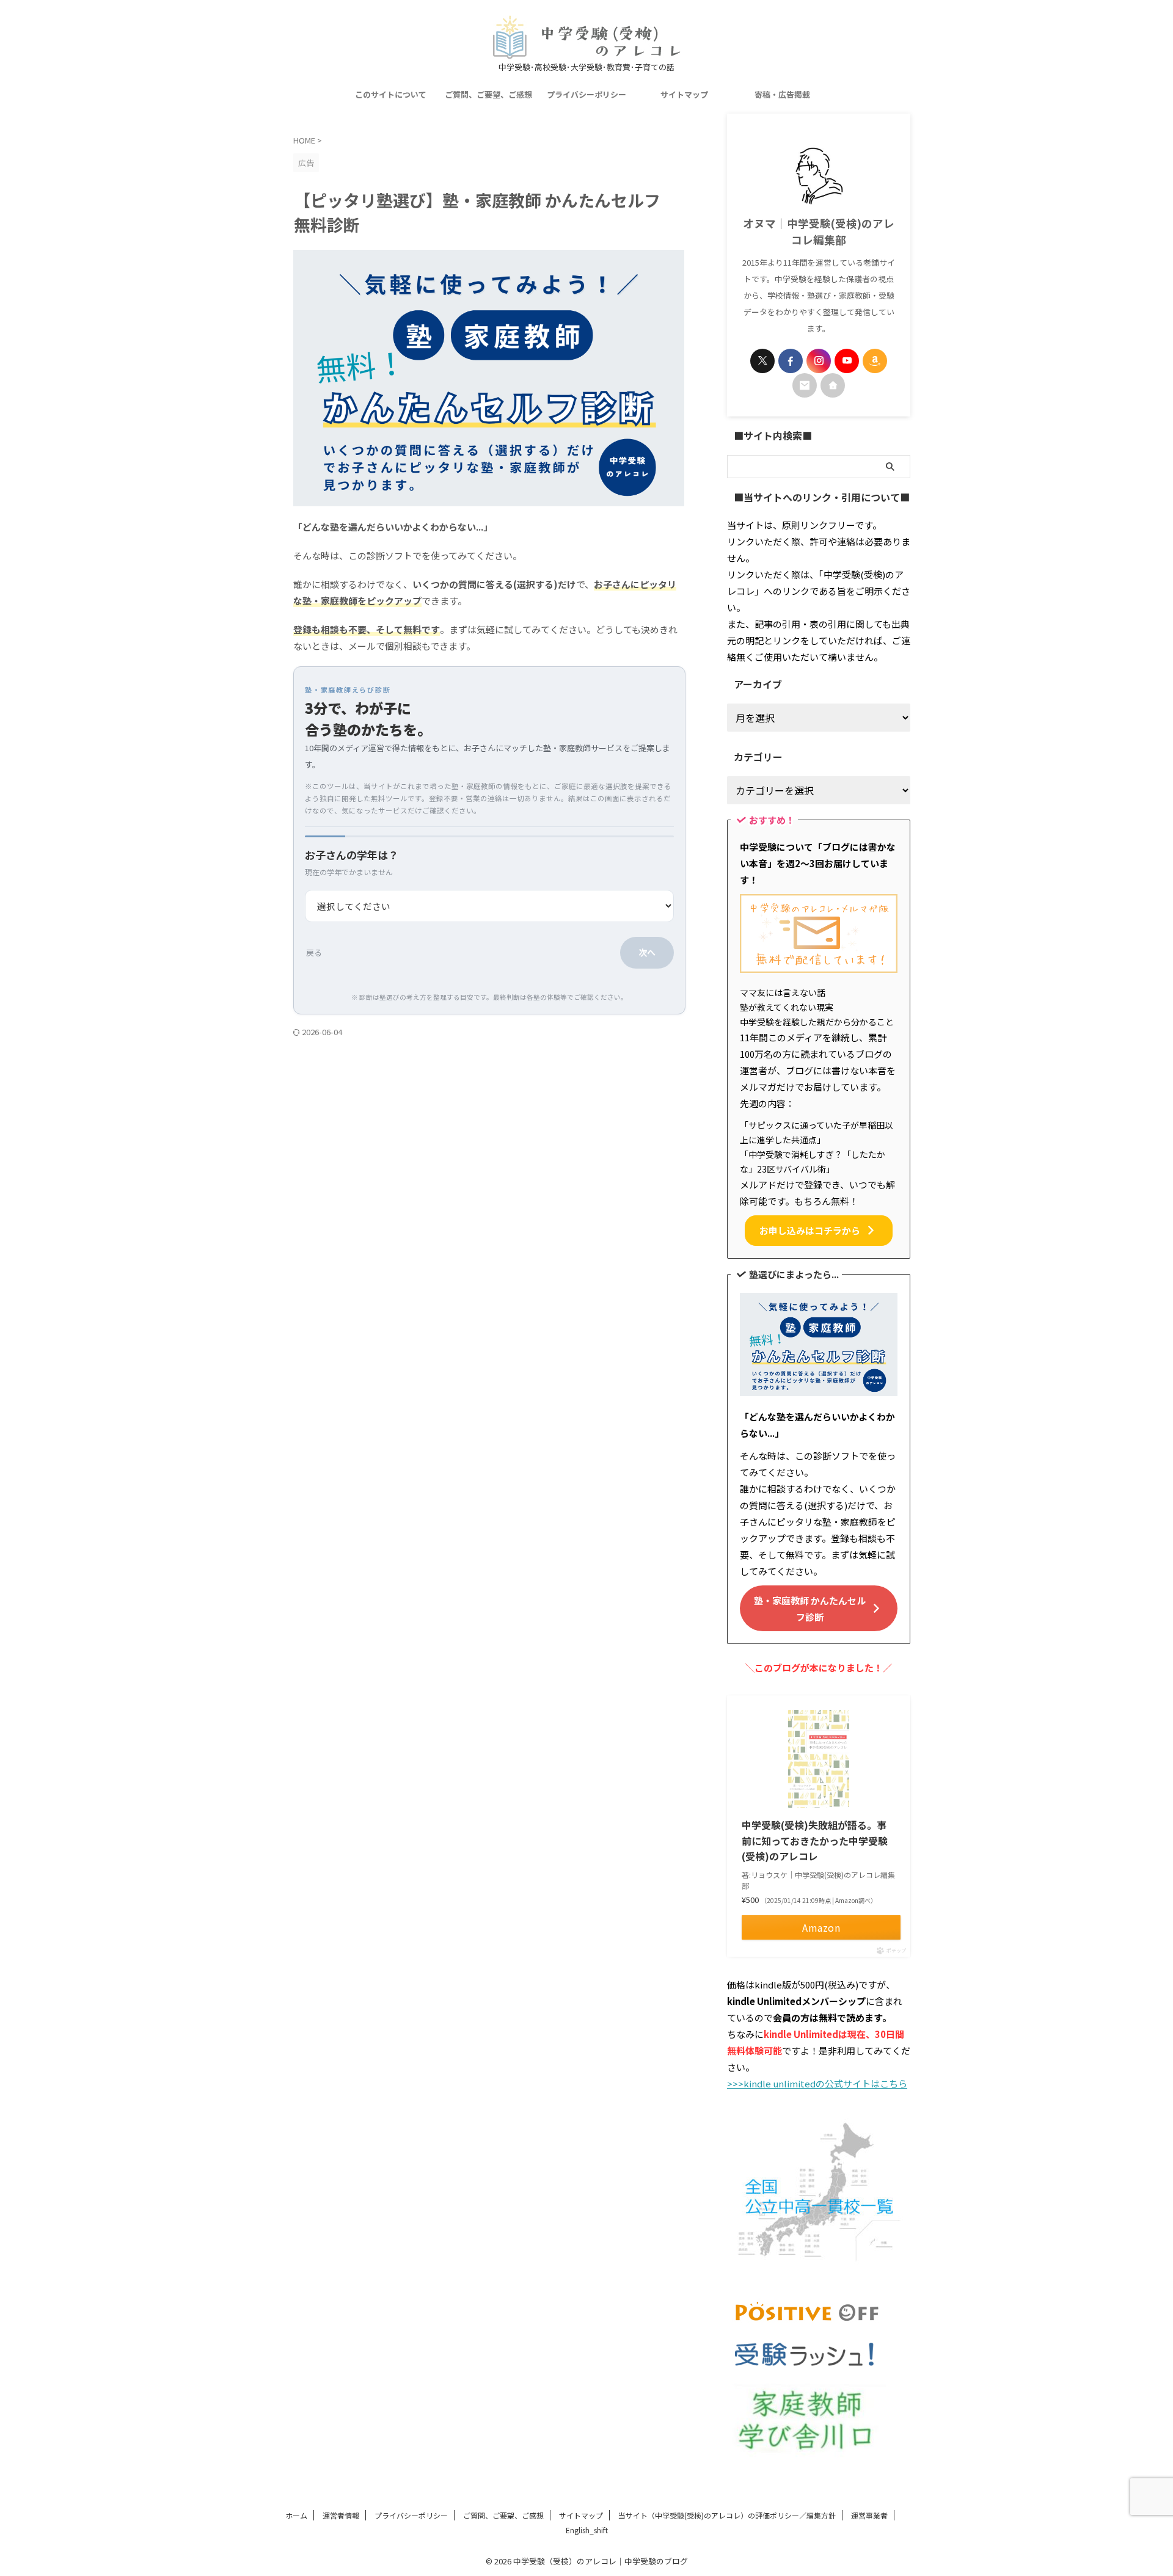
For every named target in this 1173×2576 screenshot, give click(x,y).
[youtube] (847, 361)
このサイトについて (391, 94)
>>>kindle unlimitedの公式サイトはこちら (817, 2083)
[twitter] (762, 361)
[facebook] (791, 361)
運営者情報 (341, 2515)
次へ (647, 952)
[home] (833, 385)
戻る (314, 952)
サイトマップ (684, 94)
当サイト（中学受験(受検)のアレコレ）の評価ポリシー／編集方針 (727, 2515)
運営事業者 (869, 2515)
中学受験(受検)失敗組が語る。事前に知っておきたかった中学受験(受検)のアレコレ (815, 1840)
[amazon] (875, 361)
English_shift (587, 2530)
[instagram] (819, 361)
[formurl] (805, 385)
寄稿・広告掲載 (782, 94)
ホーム (296, 2515)
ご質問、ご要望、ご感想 (488, 94)
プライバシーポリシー (586, 94)
